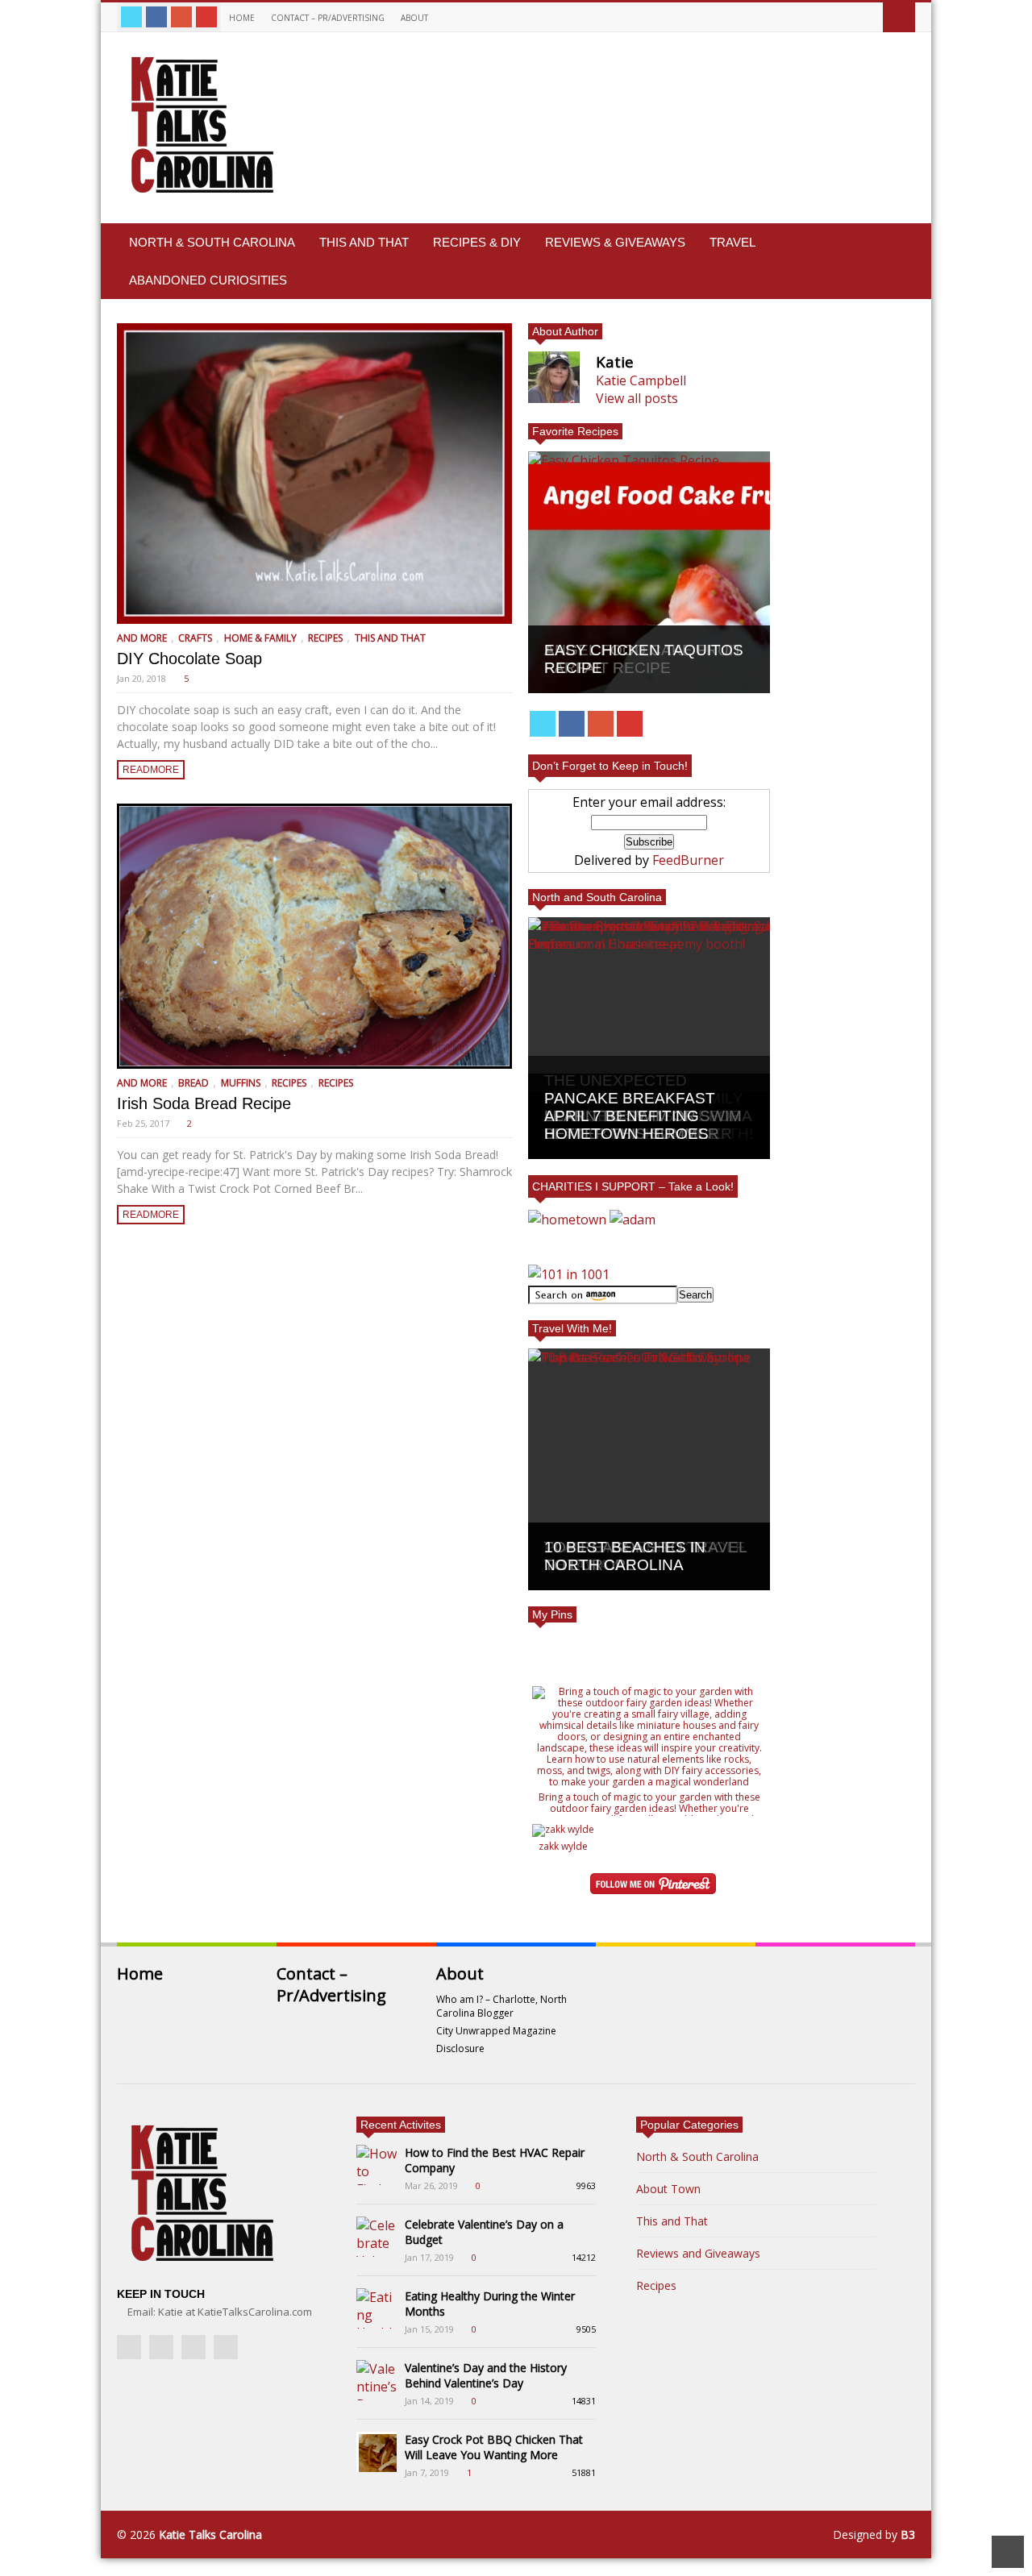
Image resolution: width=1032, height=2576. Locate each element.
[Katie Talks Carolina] (199, 193)
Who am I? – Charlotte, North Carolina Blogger (501, 2006)
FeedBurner (688, 860)
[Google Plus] (181, 17)
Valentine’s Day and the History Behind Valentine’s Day (486, 2375)
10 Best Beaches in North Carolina (625, 1556)
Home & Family (260, 638)
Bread (193, 1083)
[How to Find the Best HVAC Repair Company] (377, 2165)
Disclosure (460, 2048)
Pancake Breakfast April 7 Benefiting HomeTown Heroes (630, 1116)
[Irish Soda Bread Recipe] (314, 936)
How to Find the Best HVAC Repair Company (495, 2160)
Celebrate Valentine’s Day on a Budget (484, 2232)
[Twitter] (131, 17)
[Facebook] (156, 17)
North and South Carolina (597, 897)
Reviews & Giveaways (615, 242)
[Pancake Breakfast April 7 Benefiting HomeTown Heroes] (649, 1038)
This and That (364, 242)
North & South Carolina (212, 242)
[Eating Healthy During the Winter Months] (377, 2308)
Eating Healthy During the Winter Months (490, 2304)
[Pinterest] (206, 17)
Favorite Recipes (575, 431)
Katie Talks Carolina (210, 2534)
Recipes (325, 638)
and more (142, 638)
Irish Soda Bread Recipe (204, 1103)
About (416, 18)
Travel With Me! (572, 1328)
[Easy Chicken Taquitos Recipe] (649, 572)
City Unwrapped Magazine (496, 2031)
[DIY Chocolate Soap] (314, 474)
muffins (241, 1083)
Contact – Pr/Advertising (328, 18)
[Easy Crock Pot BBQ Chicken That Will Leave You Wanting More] (377, 2452)
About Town (668, 2189)
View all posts (637, 398)
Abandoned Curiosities (208, 280)
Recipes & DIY (477, 242)
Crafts (195, 638)
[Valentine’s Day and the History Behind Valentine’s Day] (377, 2380)
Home (242, 18)
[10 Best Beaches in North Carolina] (649, 1469)
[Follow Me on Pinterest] (653, 1886)
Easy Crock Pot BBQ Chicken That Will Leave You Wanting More (494, 2447)
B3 (908, 2534)
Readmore (151, 770)
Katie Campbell (641, 380)
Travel (732, 242)
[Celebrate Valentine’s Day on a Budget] (377, 2237)
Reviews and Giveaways (698, 2253)
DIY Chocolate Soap (189, 659)
